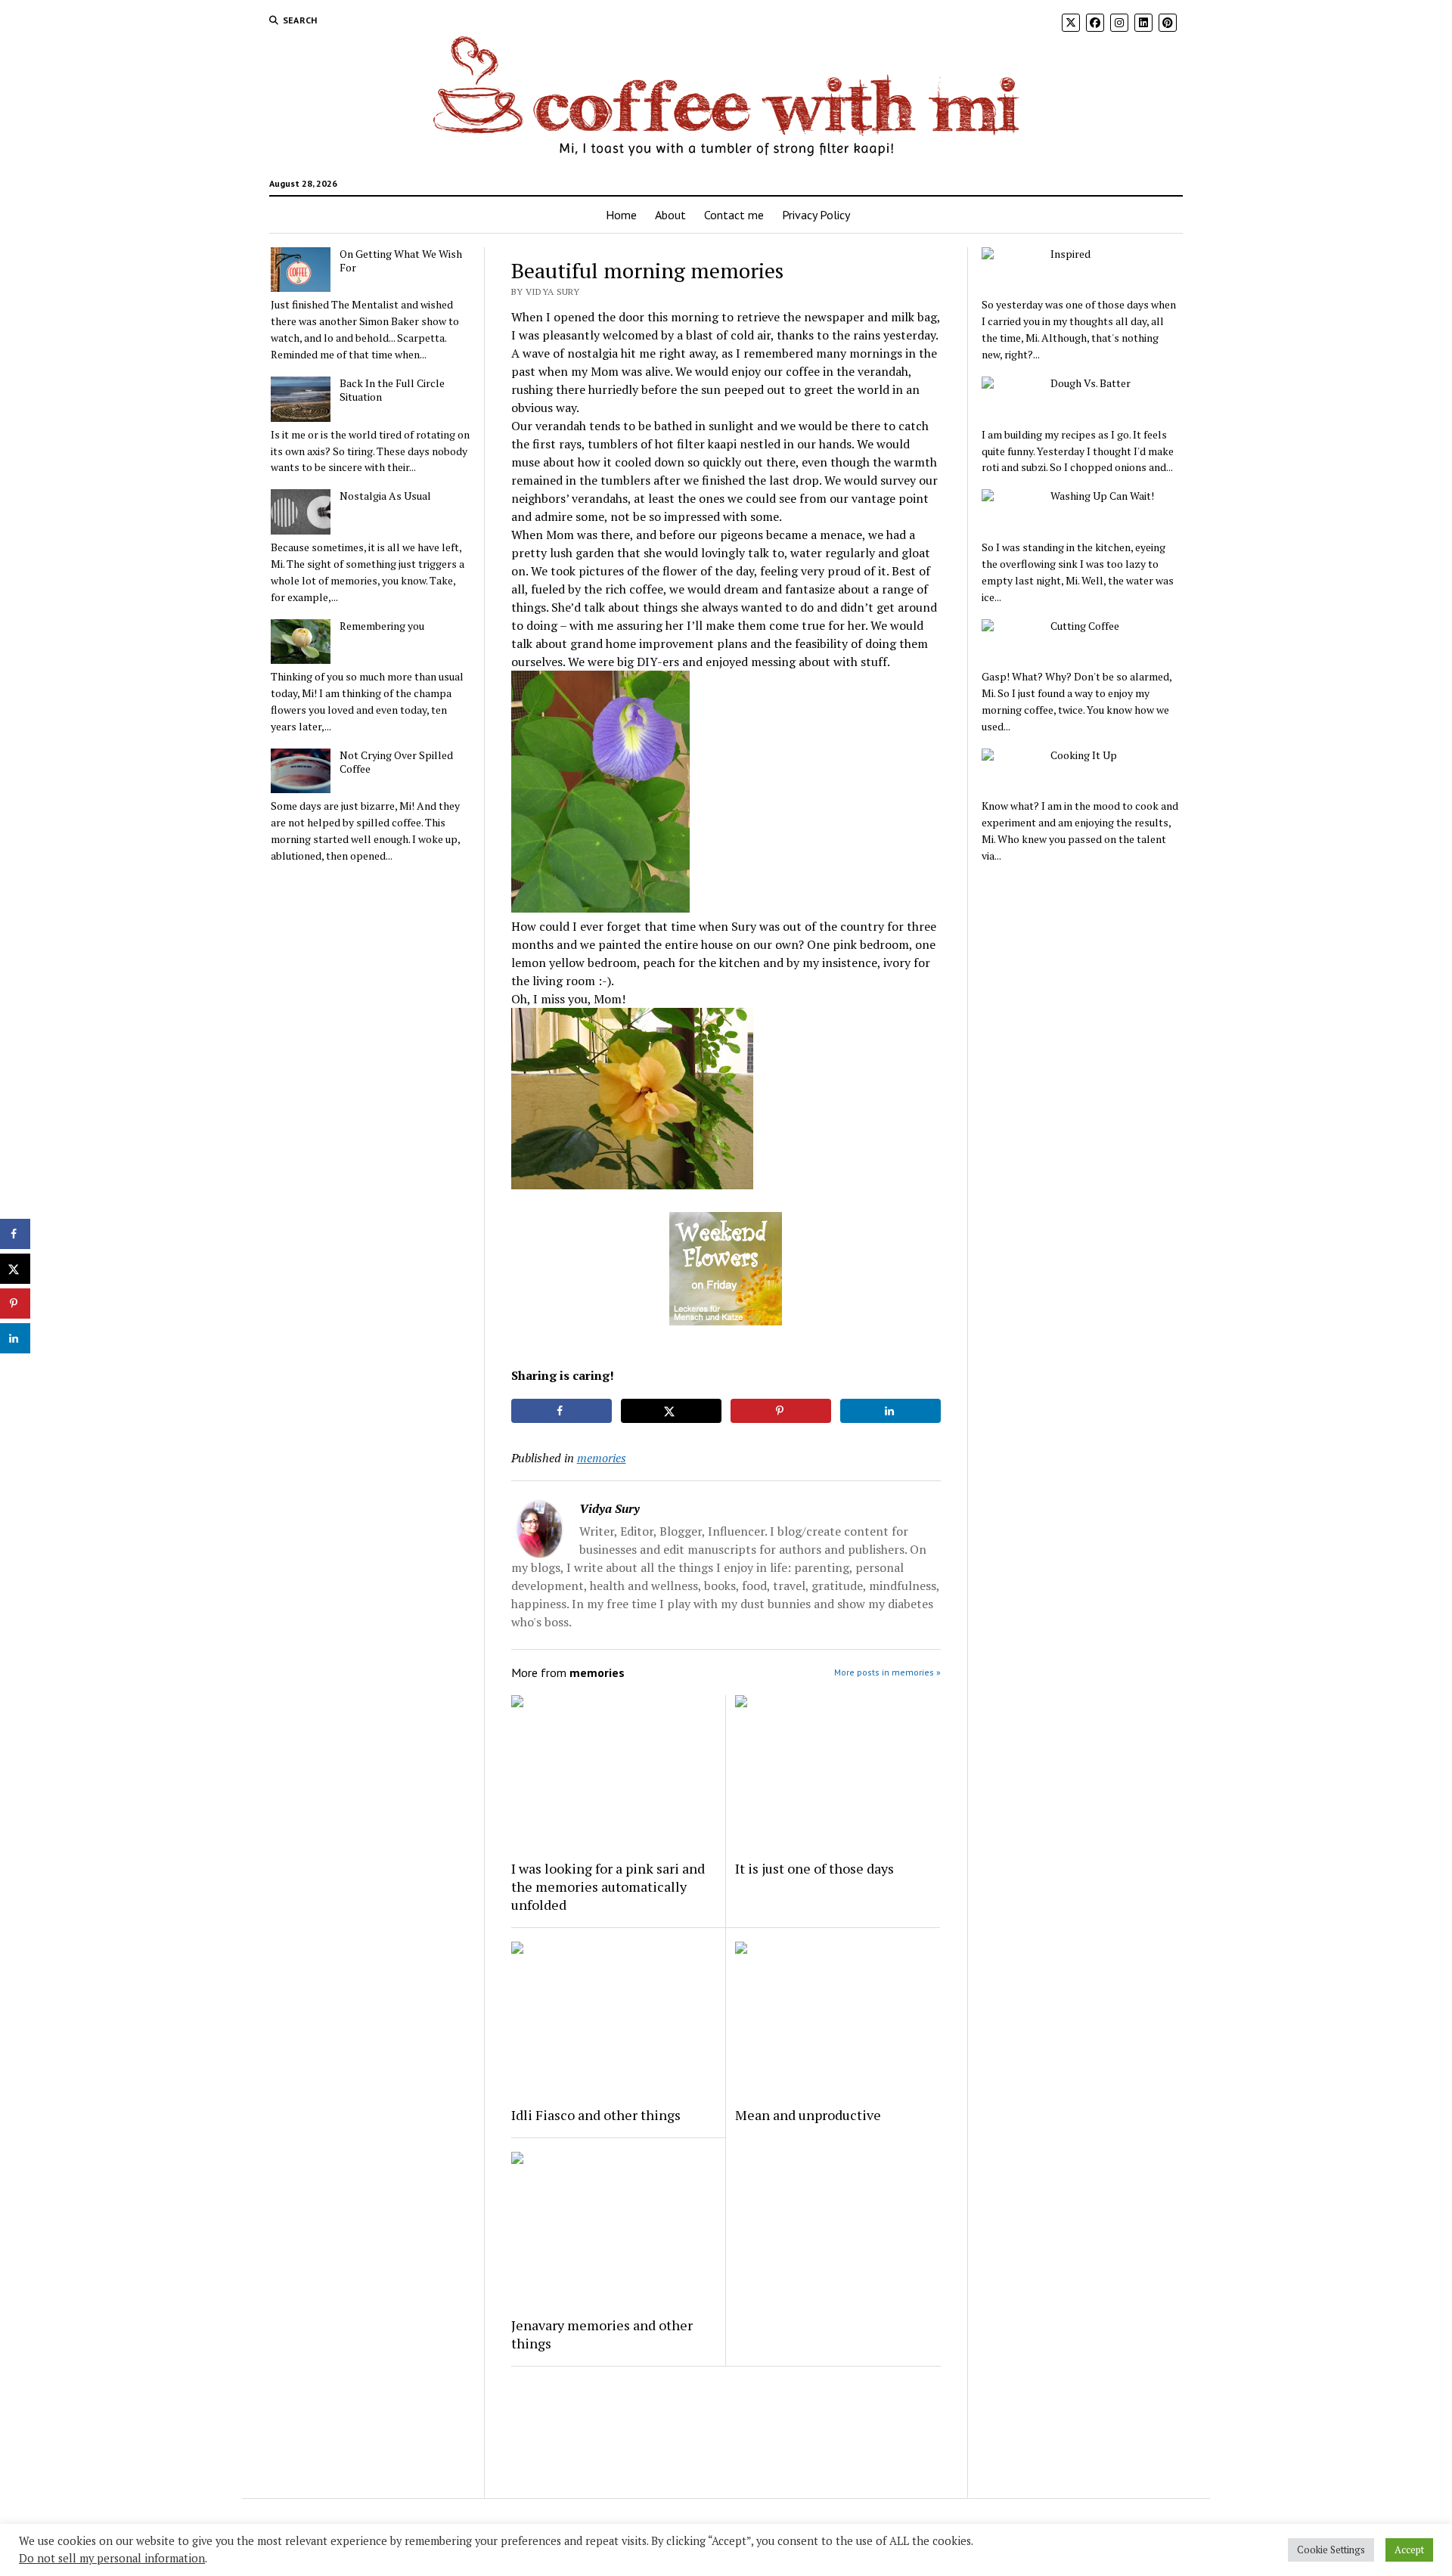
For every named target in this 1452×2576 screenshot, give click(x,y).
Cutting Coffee (1085, 626)
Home (621, 215)
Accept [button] (1409, 2550)
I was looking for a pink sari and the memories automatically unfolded (608, 1886)
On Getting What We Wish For (401, 261)
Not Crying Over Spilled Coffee (396, 762)
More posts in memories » (887, 1672)
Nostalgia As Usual (385, 496)
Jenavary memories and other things (602, 2334)
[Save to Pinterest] (781, 1411)
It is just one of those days (814, 1868)
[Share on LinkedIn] (891, 1411)
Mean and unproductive (808, 2115)
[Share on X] (672, 1411)
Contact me (734, 215)
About (670, 215)
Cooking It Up (1084, 755)
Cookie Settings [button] (1331, 2550)
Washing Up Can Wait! (1102, 496)
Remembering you (382, 626)
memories (602, 1458)
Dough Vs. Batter (1091, 383)
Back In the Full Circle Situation (392, 390)
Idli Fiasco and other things (596, 2115)
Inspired (1070, 254)
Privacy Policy (816, 215)
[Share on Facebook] (562, 1411)
